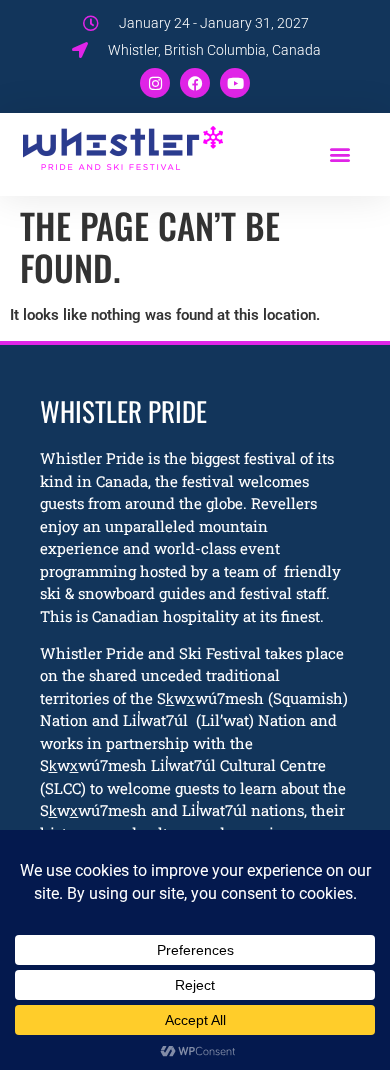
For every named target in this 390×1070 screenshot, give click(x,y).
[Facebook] (195, 83)
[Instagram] (155, 83)
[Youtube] (235, 83)
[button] (339, 153)
